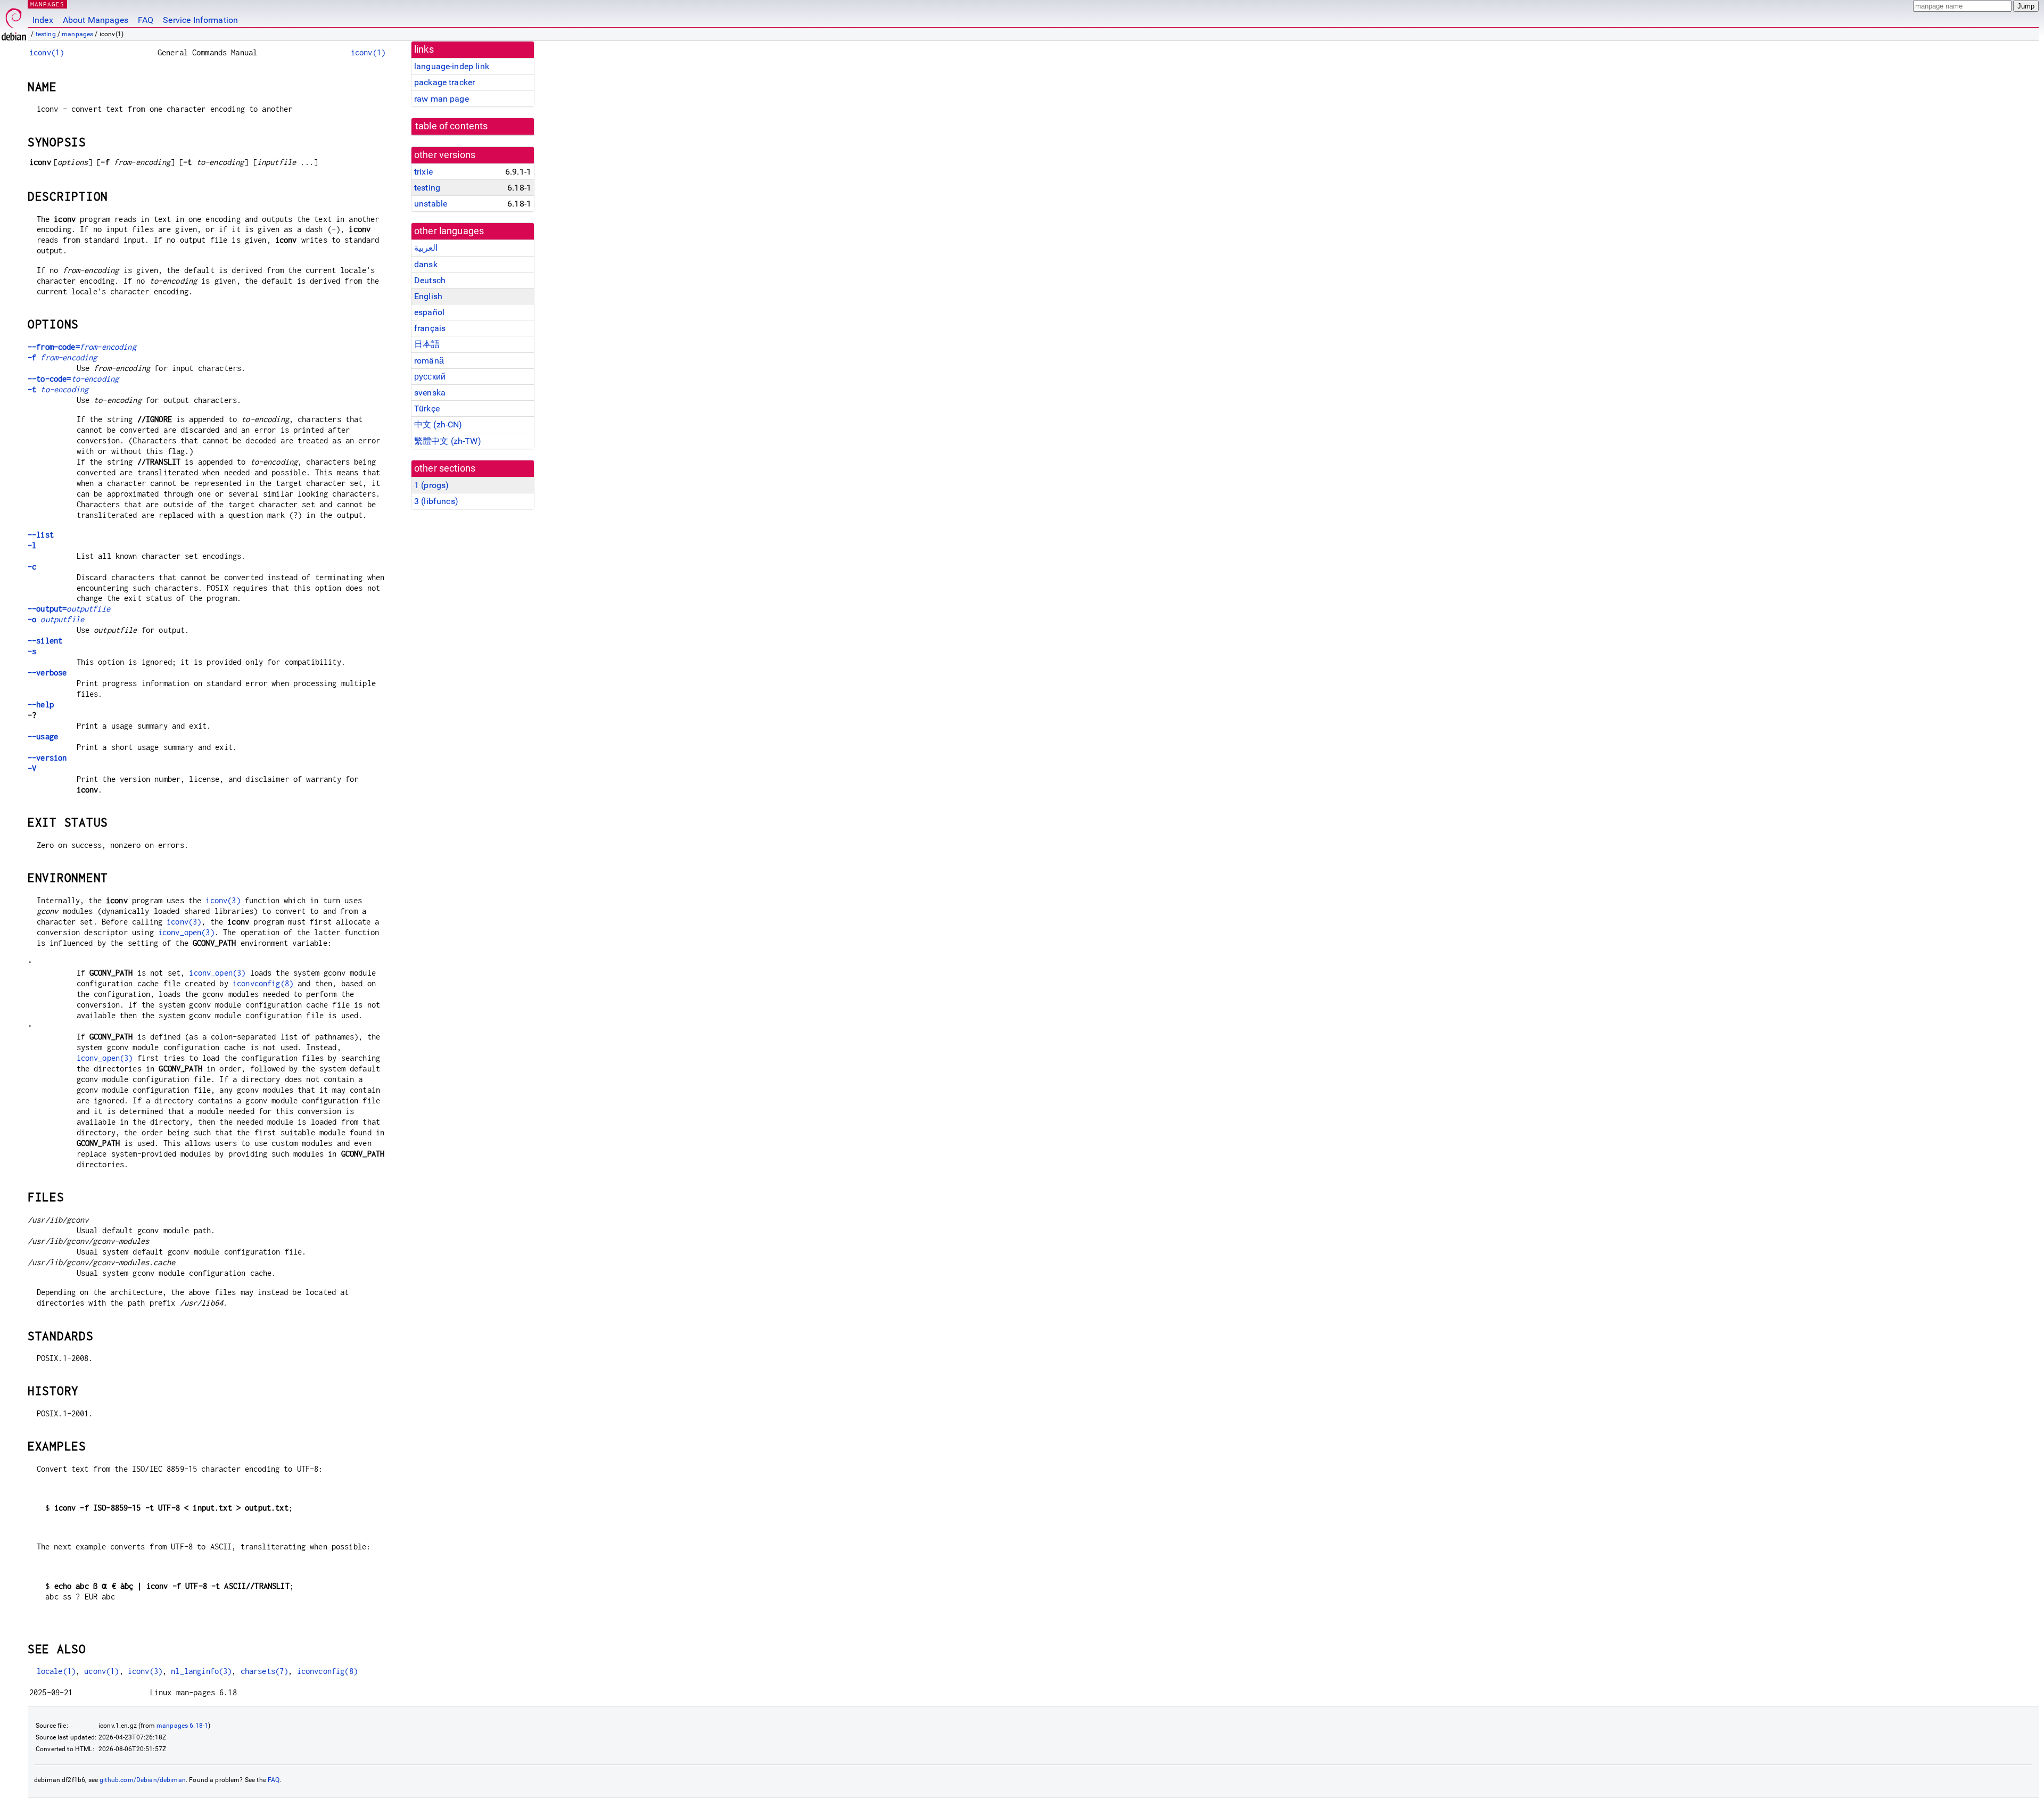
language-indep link (452, 66)
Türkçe (427, 409)
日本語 (427, 344)
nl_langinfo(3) (201, 1671)
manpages (77, 34)
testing (46, 34)
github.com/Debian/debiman (143, 1780)
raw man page (442, 99)
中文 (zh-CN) (438, 424)
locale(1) (56, 1671)
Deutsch (430, 280)
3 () (436, 501)
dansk (426, 264)
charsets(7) (265, 1671)
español (429, 312)
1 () (431, 485)
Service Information (200, 20)
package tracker (444, 82)
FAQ (146, 20)
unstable (431, 204)
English (428, 296)
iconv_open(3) (186, 932)
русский (430, 377)
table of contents (452, 126)
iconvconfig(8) (263, 983)
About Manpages (96, 20)
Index (43, 20)
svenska (430, 393)
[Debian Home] (14, 22)
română (429, 361)
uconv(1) (101, 1671)
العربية (426, 248)
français (430, 328)
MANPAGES (47, 4)
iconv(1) (47, 52)
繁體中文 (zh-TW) (448, 441)
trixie (423, 172)
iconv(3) (223, 900)
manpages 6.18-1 (182, 1726)
